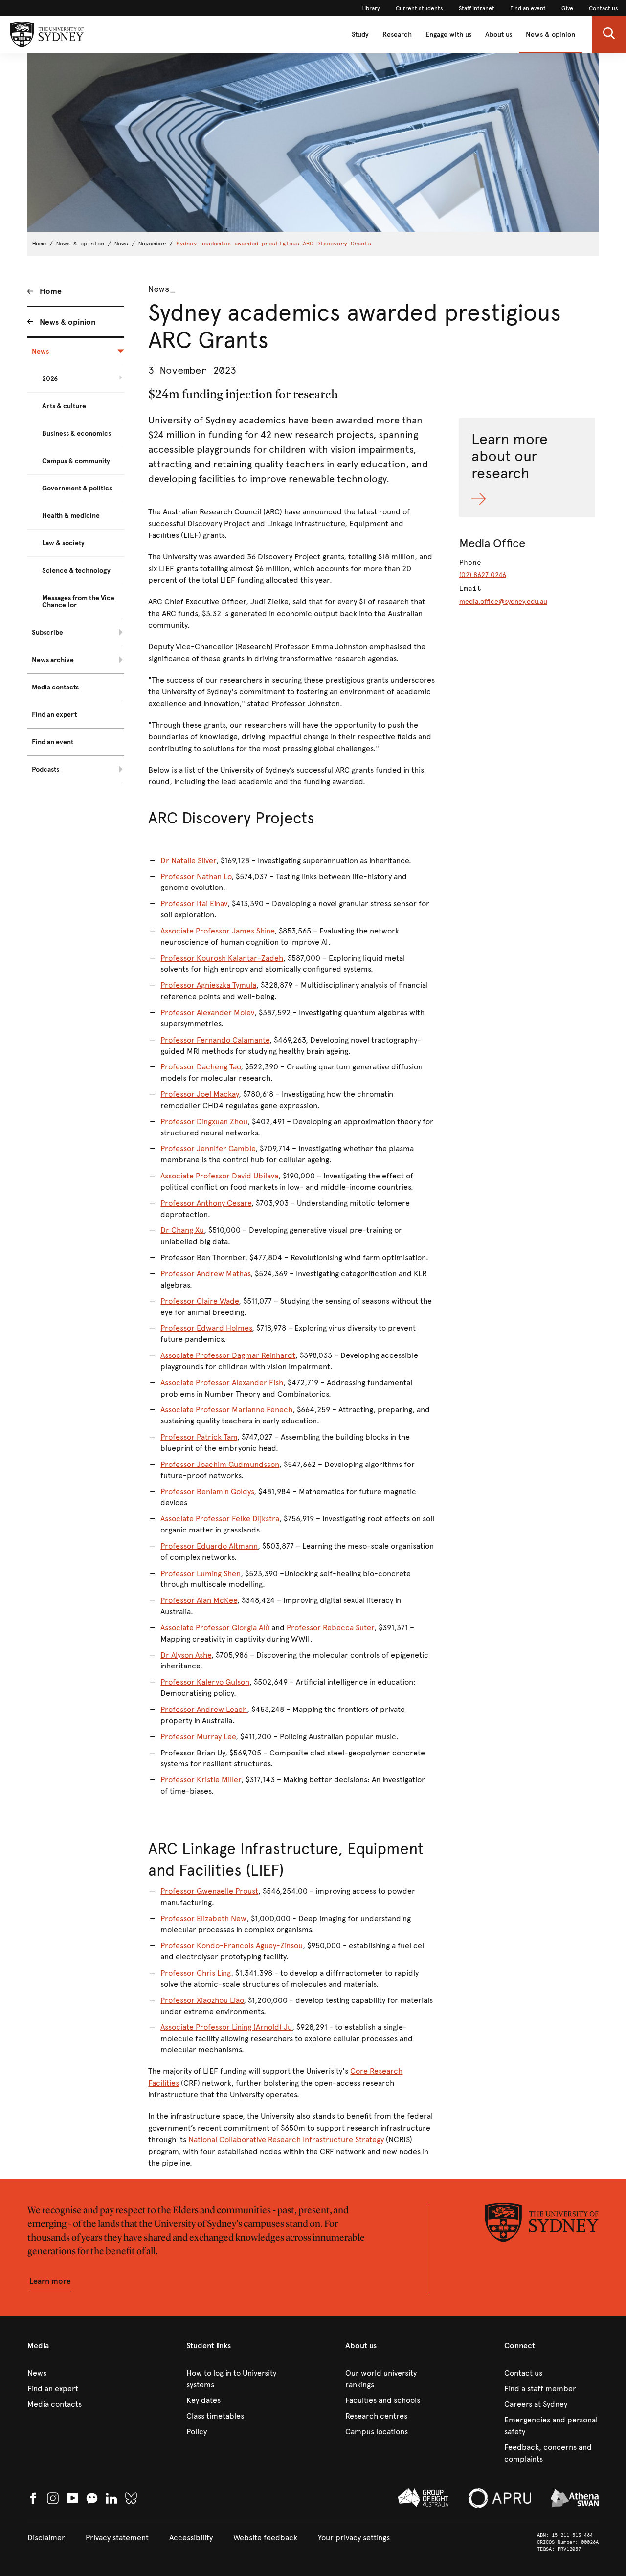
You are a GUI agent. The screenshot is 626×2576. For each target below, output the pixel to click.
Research (397, 34)
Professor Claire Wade (200, 1301)
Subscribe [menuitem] (47, 633)
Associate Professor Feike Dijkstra (220, 1519)
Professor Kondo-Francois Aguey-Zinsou (232, 1945)
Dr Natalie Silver (188, 860)
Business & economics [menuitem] (77, 433)
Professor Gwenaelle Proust (209, 1891)
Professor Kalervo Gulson (205, 1682)
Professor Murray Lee (198, 1737)
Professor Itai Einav (194, 903)
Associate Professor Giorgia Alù (215, 1628)
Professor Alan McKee (199, 1600)
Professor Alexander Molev (207, 1012)
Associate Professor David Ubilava (219, 1176)
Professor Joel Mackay (200, 1094)
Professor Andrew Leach (204, 1709)
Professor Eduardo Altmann (209, 1546)
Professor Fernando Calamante (215, 1040)
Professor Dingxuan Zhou (204, 1121)
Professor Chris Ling (196, 1973)
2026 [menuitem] (50, 379)
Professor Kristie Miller (201, 1780)
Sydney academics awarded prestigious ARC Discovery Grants (274, 244)
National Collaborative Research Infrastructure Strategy (286, 2140)
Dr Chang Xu (182, 1230)
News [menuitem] (40, 351)
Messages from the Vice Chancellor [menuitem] (78, 601)
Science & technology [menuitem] (76, 570)
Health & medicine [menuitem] (71, 516)
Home (39, 244)
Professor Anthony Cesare (206, 1203)
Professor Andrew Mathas (205, 1274)
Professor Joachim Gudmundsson (220, 1464)
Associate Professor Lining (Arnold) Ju (226, 2027)
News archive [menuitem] (53, 660)
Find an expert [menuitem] (54, 715)
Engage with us (448, 34)
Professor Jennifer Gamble (208, 1148)
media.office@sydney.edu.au (503, 602)
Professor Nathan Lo (196, 877)
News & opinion (550, 34)
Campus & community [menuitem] (76, 461)
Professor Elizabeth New (203, 1919)
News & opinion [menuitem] (67, 322)
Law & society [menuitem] (63, 543)
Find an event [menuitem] (53, 742)
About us (499, 34)
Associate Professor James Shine (217, 931)
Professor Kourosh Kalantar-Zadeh (222, 958)
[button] (609, 35)
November (152, 244)
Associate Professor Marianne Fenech (226, 1410)
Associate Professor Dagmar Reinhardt (228, 1355)
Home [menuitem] (51, 291)
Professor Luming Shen (201, 1573)
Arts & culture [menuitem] (64, 406)
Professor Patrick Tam (199, 1437)
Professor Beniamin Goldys (207, 1492)
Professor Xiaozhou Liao (202, 2000)
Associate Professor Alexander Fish (222, 1383)
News (121, 244)
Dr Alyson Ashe (186, 1655)
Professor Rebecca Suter (330, 1628)
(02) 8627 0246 (483, 575)
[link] (371, 8)
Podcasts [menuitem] (45, 769)
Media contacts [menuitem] (55, 687)
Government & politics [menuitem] (77, 488)
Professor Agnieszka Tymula (208, 985)
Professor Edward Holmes (206, 1328)
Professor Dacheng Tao (201, 1067)
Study (360, 34)
